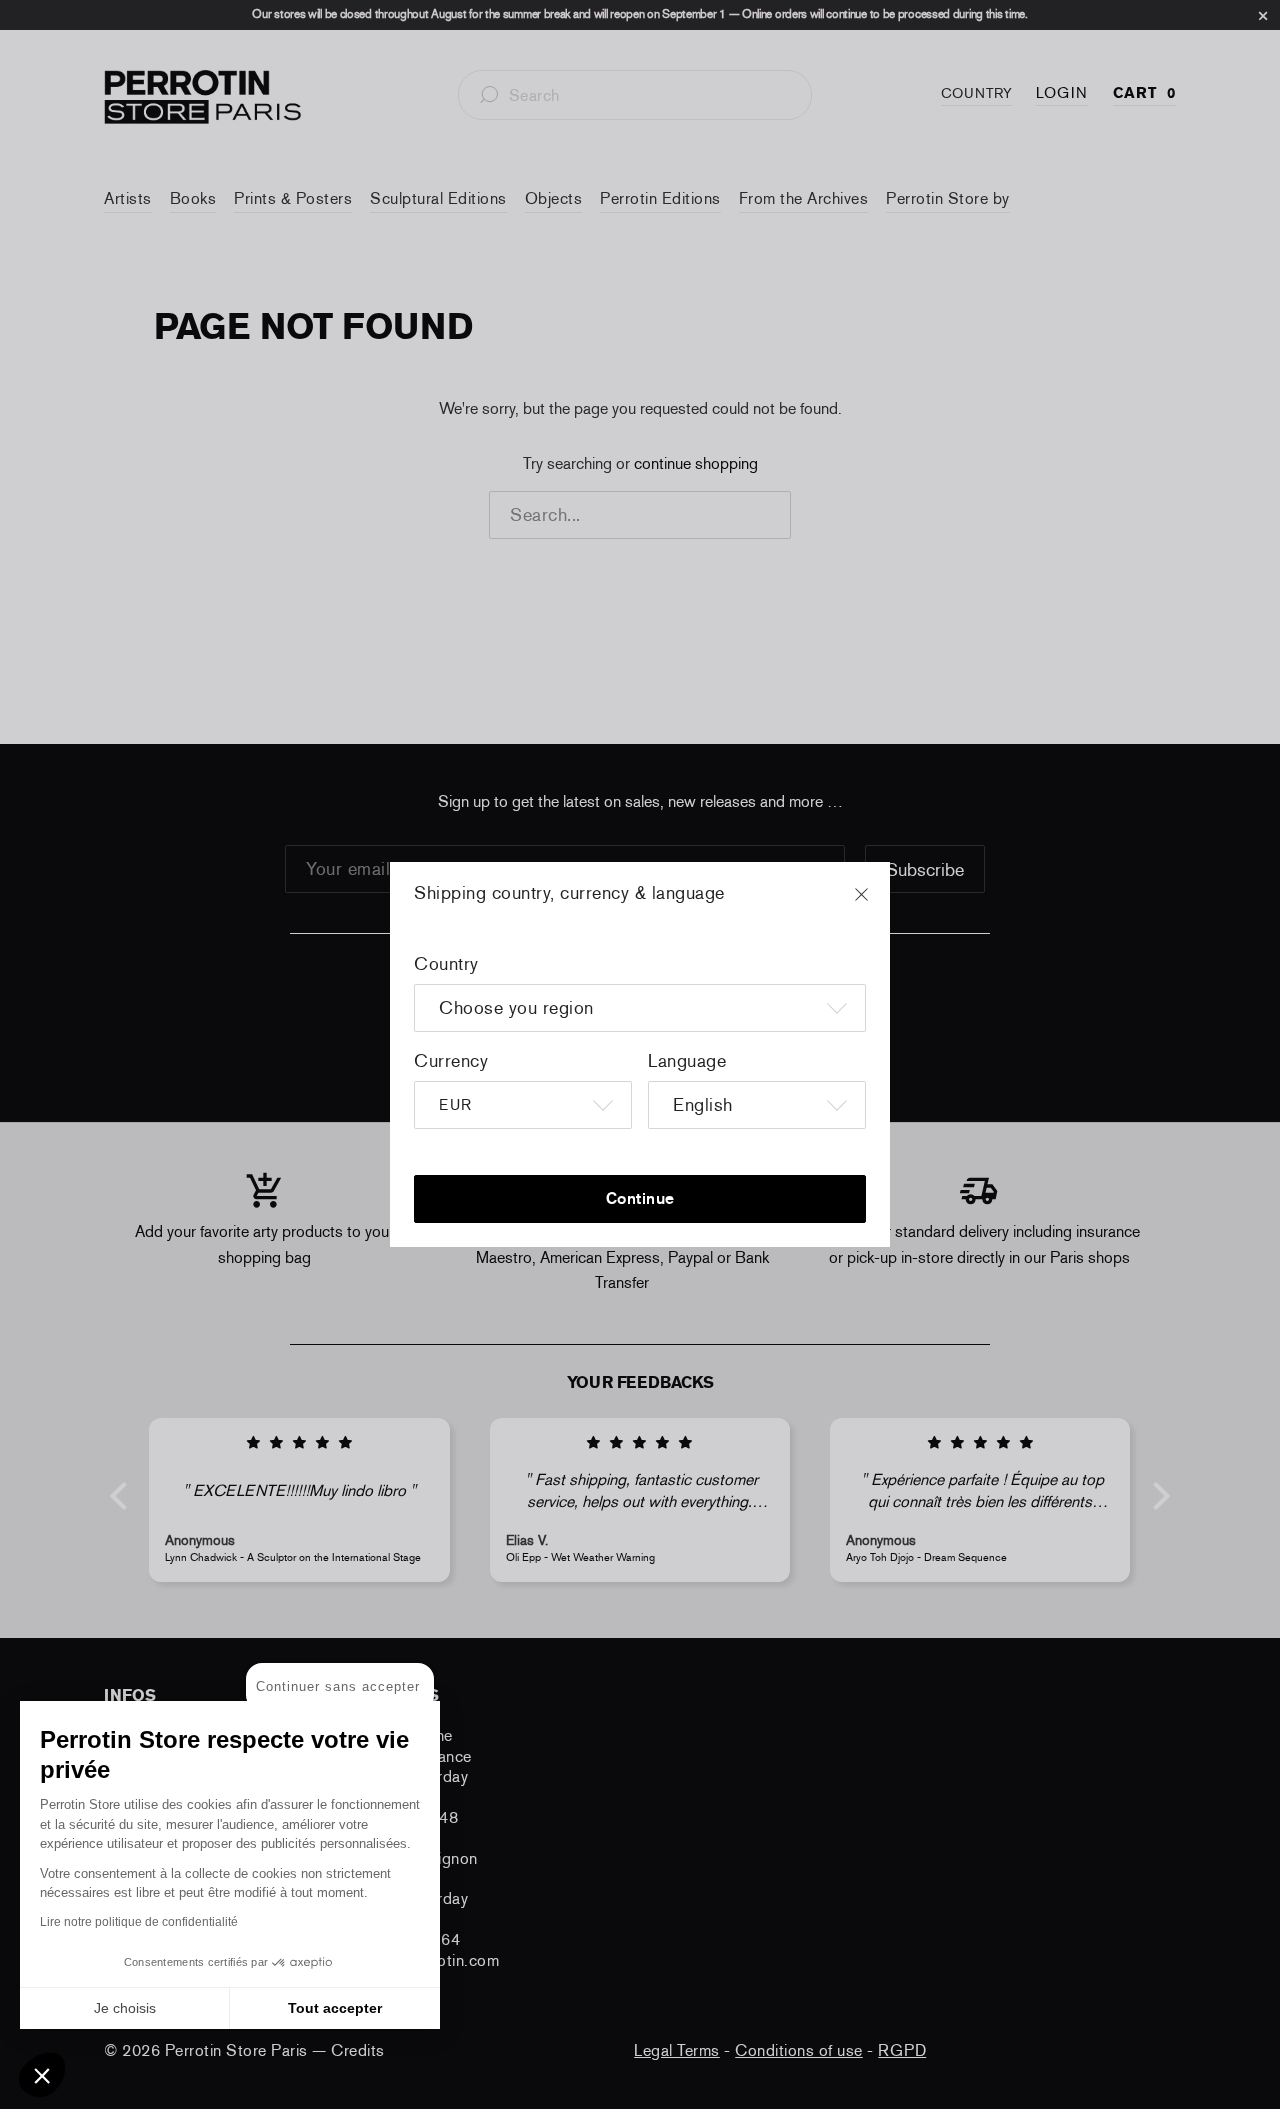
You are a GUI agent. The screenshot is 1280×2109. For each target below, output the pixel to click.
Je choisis (125, 2008)
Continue (640, 1198)
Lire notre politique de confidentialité (139, 1922)
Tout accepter (335, 2008)
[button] (42, 2075)
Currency (451, 1061)
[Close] (880, 904)
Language (687, 1061)
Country (446, 964)
